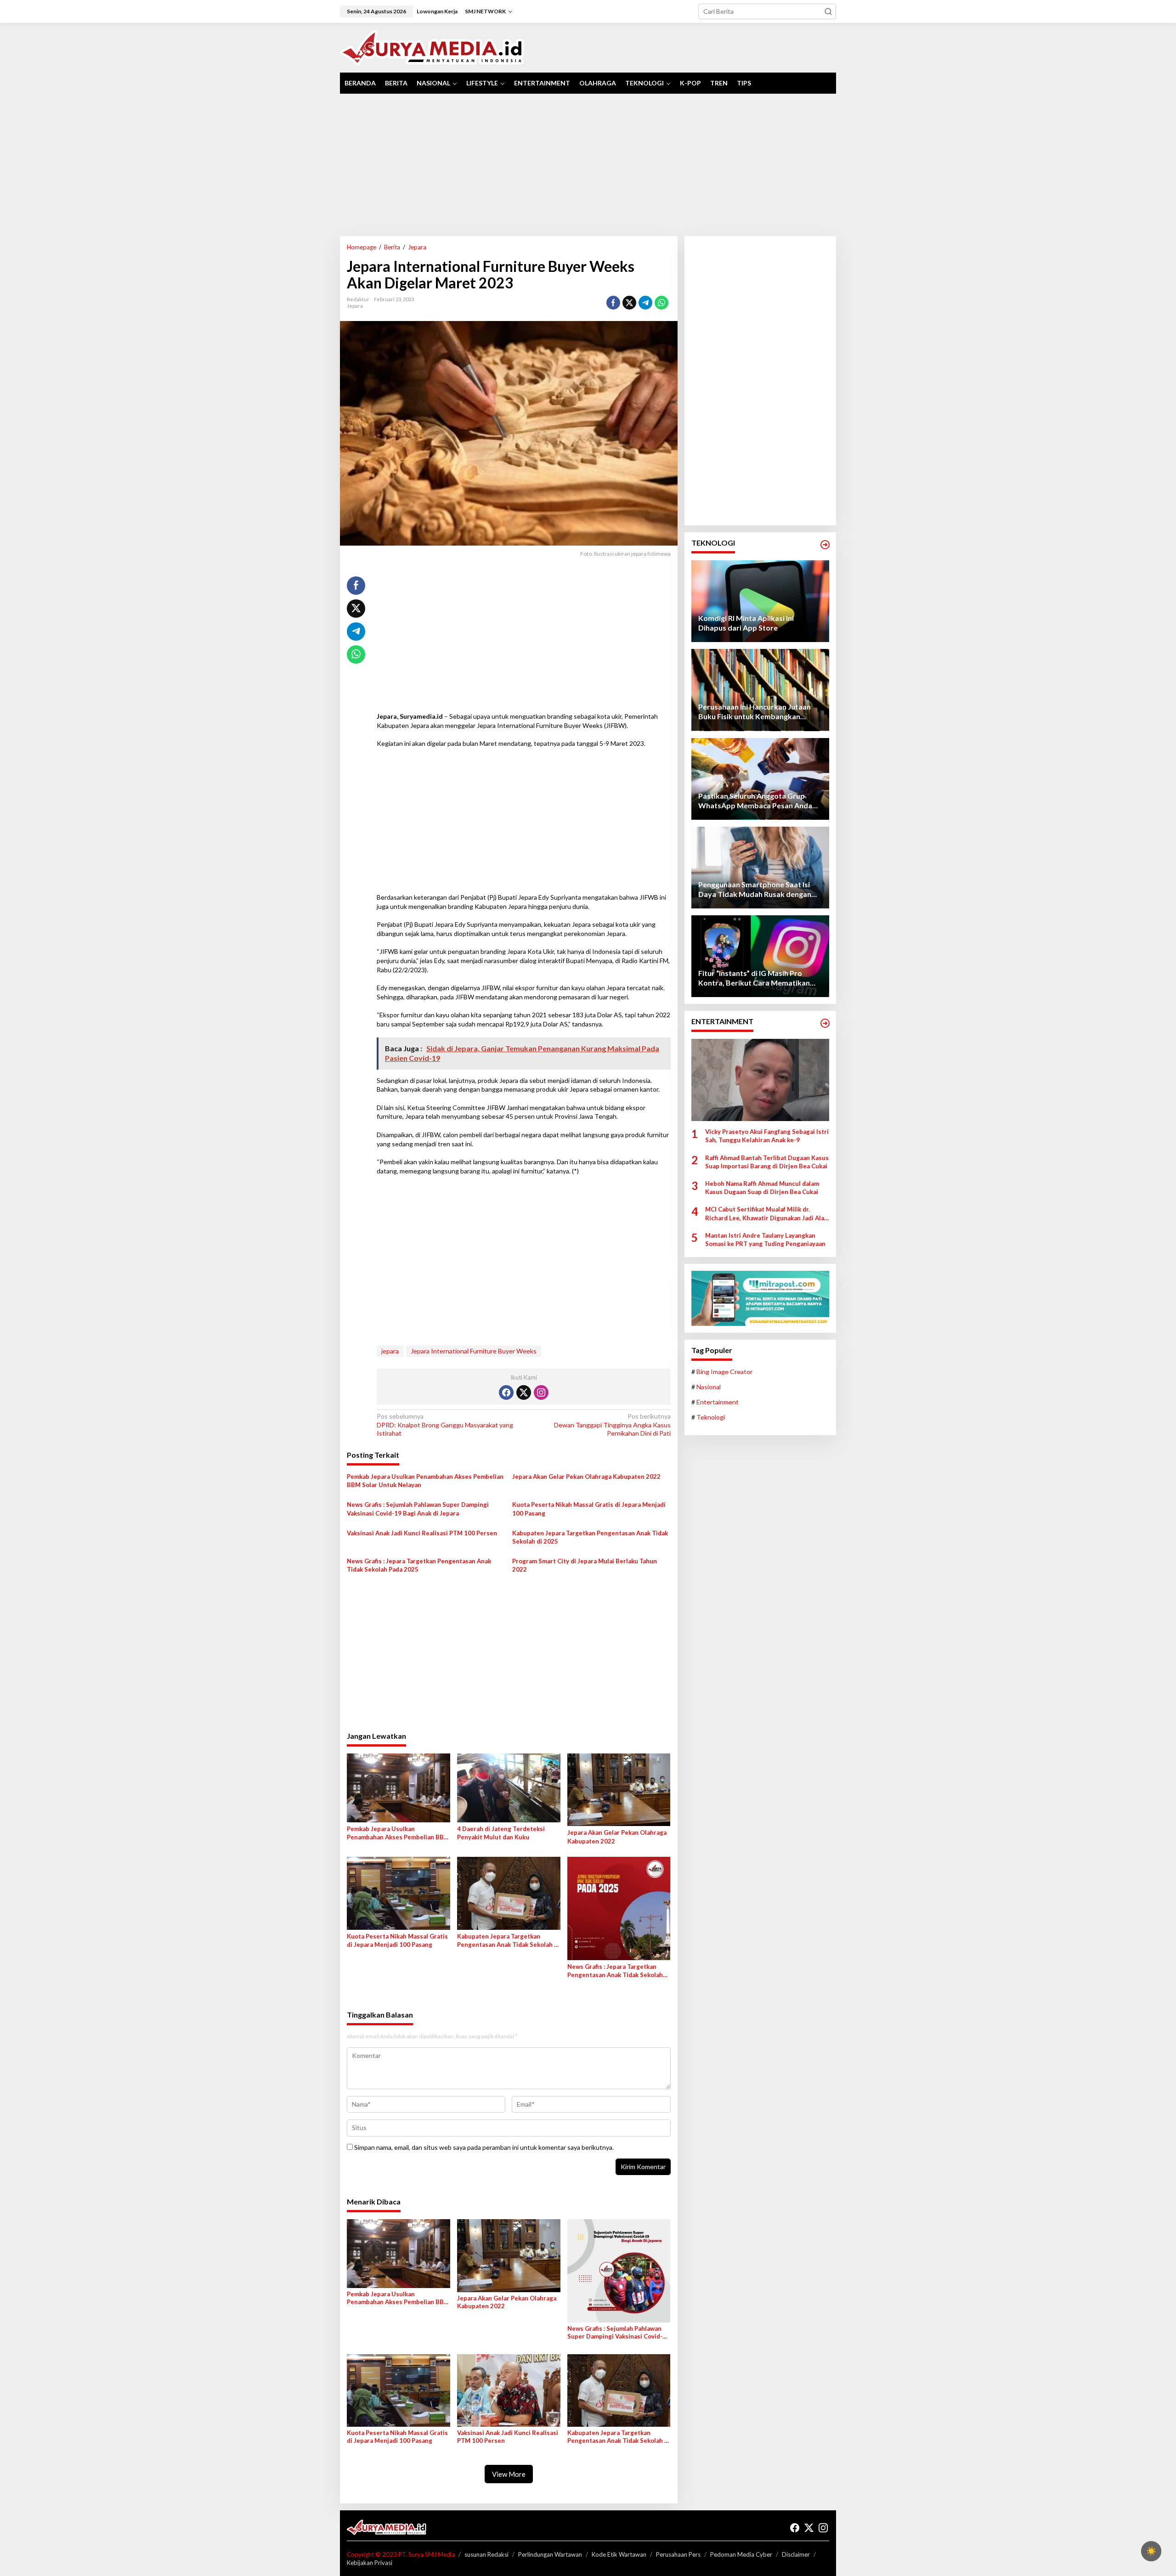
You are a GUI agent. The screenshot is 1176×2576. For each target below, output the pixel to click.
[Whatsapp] (661, 303)
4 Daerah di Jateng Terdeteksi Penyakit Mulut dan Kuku (501, 1833)
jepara (390, 1351)
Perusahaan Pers (678, 2554)
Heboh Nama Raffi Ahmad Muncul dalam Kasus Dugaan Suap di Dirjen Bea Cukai (762, 1188)
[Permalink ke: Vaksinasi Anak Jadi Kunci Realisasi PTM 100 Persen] (509, 2390)
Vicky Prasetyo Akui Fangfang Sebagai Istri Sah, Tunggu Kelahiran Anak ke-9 (767, 1136)
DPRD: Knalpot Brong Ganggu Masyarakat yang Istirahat (445, 1424)
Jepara (355, 306)
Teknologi (711, 1418)
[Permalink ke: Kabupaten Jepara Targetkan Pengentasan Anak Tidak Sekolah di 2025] (509, 1893)
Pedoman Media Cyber (741, 2554)
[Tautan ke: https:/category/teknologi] (825, 545)
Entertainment (718, 1402)
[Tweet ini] (629, 303)
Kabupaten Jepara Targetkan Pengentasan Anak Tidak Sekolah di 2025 (590, 1537)
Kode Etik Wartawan (619, 2554)
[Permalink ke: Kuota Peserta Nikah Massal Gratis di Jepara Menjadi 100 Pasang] (399, 1893)
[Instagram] (541, 1392)
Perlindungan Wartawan (550, 2554)
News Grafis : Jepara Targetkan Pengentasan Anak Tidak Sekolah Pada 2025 (419, 1565)
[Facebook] (506, 1392)
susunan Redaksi (486, 2554)
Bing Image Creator (724, 1372)
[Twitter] (524, 1392)
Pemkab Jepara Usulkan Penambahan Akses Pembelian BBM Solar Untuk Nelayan (425, 1481)
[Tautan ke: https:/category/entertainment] (825, 1023)
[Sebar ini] (613, 303)
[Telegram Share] (645, 303)
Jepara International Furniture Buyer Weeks (474, 1351)
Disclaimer (796, 2554)
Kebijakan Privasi (370, 2563)
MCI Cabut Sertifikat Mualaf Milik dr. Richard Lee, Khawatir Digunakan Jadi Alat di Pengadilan (766, 1214)
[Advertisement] (588, 165)
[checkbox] (1151, 2551)
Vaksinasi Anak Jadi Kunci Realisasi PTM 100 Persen (422, 1533)
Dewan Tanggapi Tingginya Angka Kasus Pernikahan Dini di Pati (612, 1424)
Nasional (709, 1387)
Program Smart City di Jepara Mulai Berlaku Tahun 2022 (585, 1565)
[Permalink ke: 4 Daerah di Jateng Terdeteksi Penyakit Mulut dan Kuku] (509, 1787)
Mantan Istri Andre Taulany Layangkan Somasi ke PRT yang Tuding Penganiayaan (765, 1240)
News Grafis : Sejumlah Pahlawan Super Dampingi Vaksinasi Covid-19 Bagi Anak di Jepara (418, 1509)
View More (509, 2474)
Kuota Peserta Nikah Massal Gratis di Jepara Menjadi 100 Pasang (589, 1509)
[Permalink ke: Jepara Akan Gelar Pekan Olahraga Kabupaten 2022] (619, 1789)
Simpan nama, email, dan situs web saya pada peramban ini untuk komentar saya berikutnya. (484, 2147)
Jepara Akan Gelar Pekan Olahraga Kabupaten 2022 (586, 1477)
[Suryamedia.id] (432, 47)
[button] (828, 11)
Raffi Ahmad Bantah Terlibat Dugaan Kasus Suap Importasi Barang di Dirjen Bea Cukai (767, 1162)
